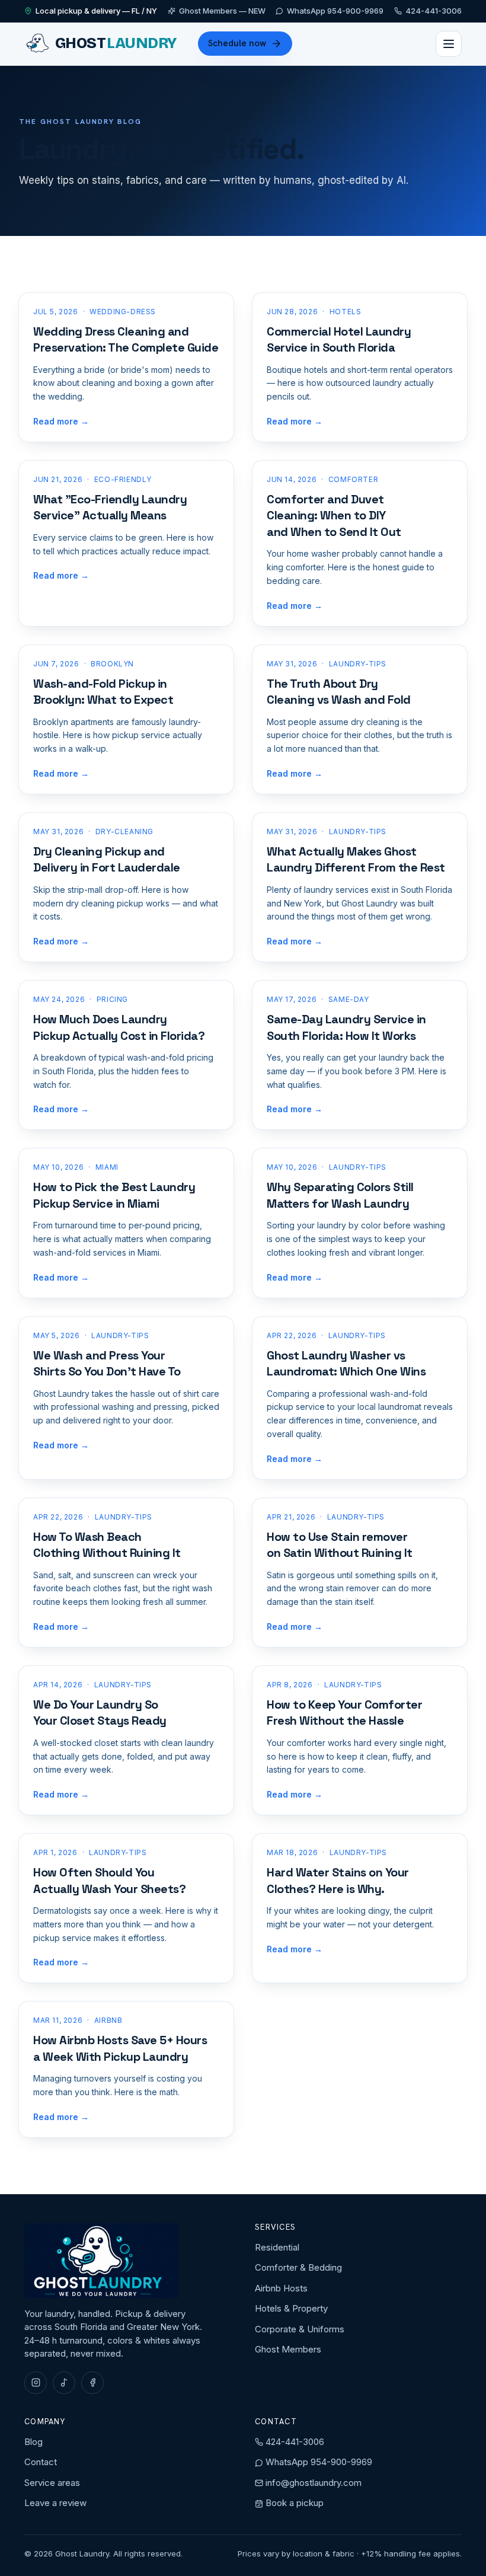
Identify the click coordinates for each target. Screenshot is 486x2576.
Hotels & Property (291, 2308)
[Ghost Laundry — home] (101, 2261)
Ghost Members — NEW (222, 11)
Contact (41, 2462)
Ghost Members (288, 2349)
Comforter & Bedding (298, 2267)
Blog (33, 2442)
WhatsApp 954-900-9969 (335, 11)
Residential (277, 2247)
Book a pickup (293, 2503)
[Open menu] (449, 44)
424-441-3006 (434, 11)
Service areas (52, 2483)
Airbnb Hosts (281, 2288)
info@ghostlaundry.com (314, 2483)
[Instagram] (36, 2383)
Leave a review (55, 2503)
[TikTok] (64, 2383)
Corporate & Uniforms (300, 2329)
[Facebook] (92, 2383)
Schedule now (237, 43)
